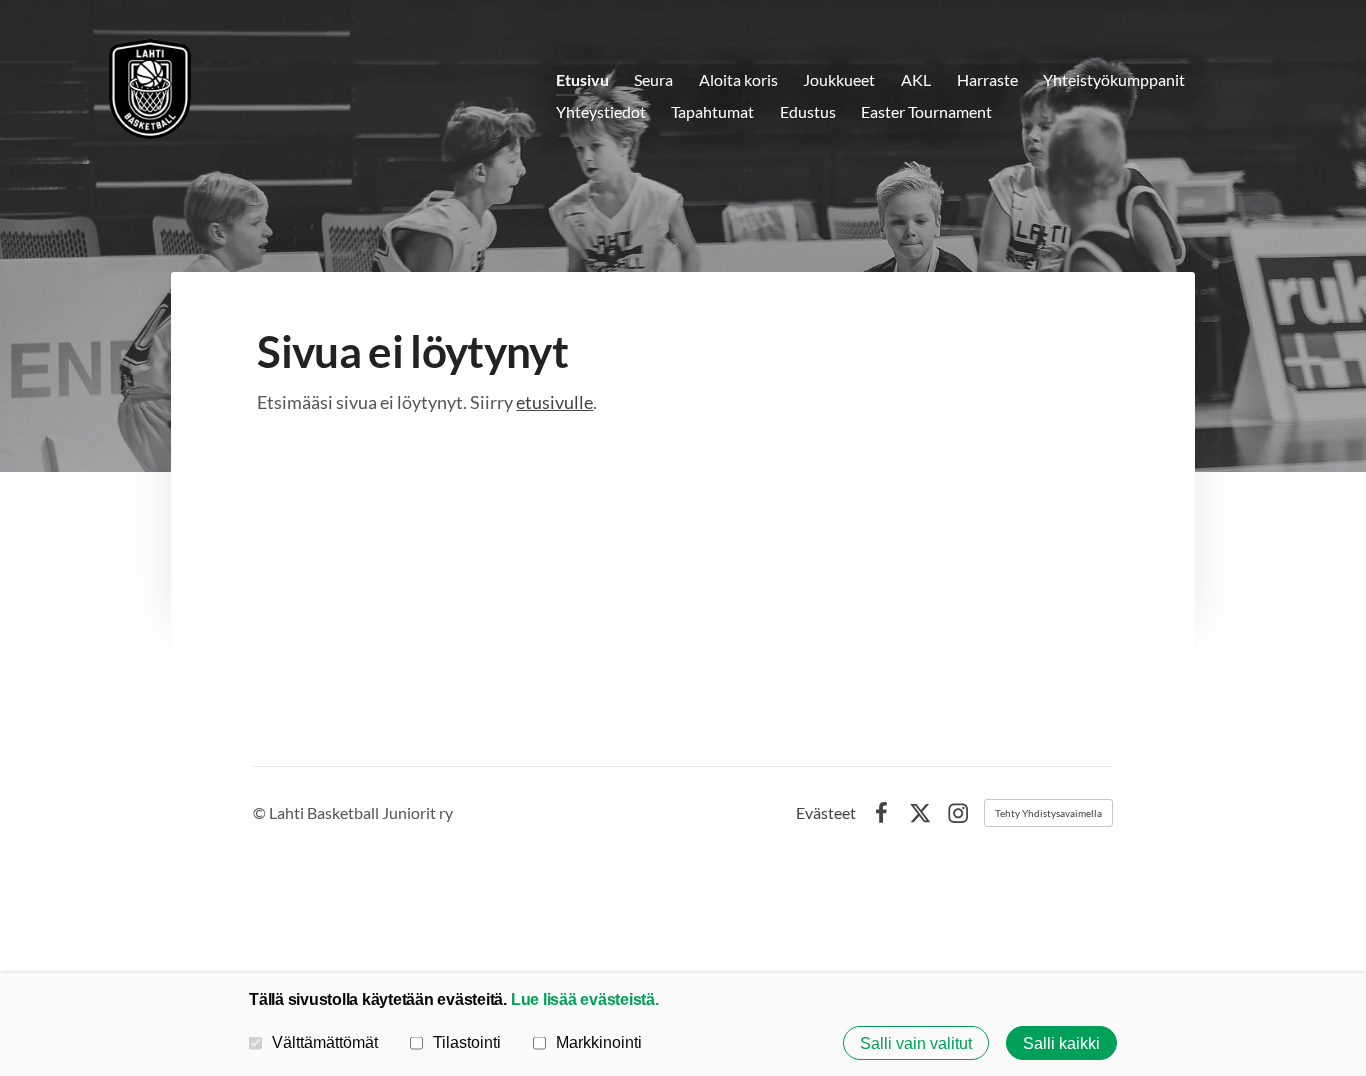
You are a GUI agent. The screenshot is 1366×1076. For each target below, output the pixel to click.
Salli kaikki (1061, 1043)
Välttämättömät (325, 1042)
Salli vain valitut (916, 1043)
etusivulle (554, 402)
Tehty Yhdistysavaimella (1048, 813)
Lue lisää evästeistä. (585, 999)
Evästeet (826, 813)
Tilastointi (467, 1042)
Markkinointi (599, 1042)
